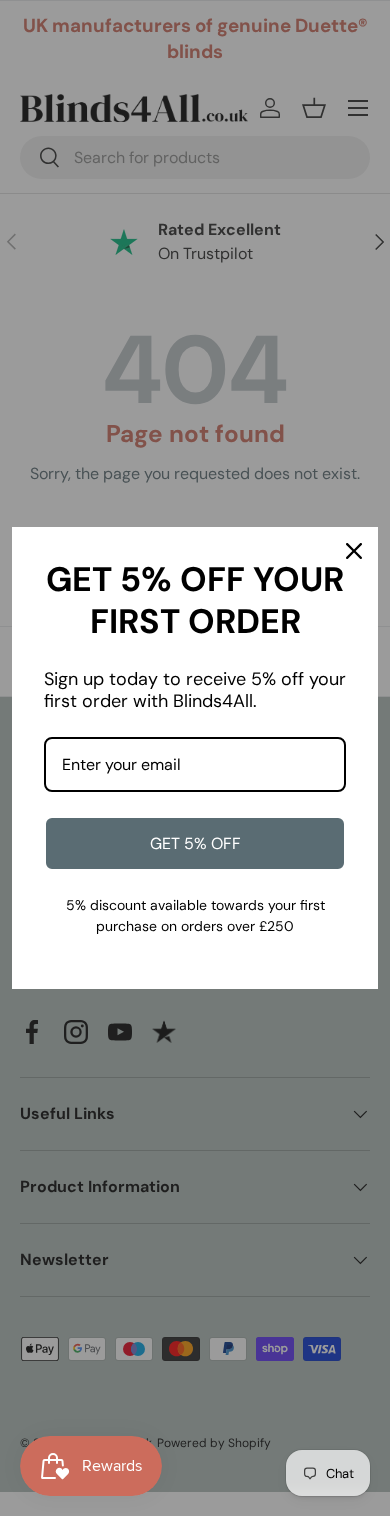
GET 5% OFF (195, 843)
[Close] (354, 551)
